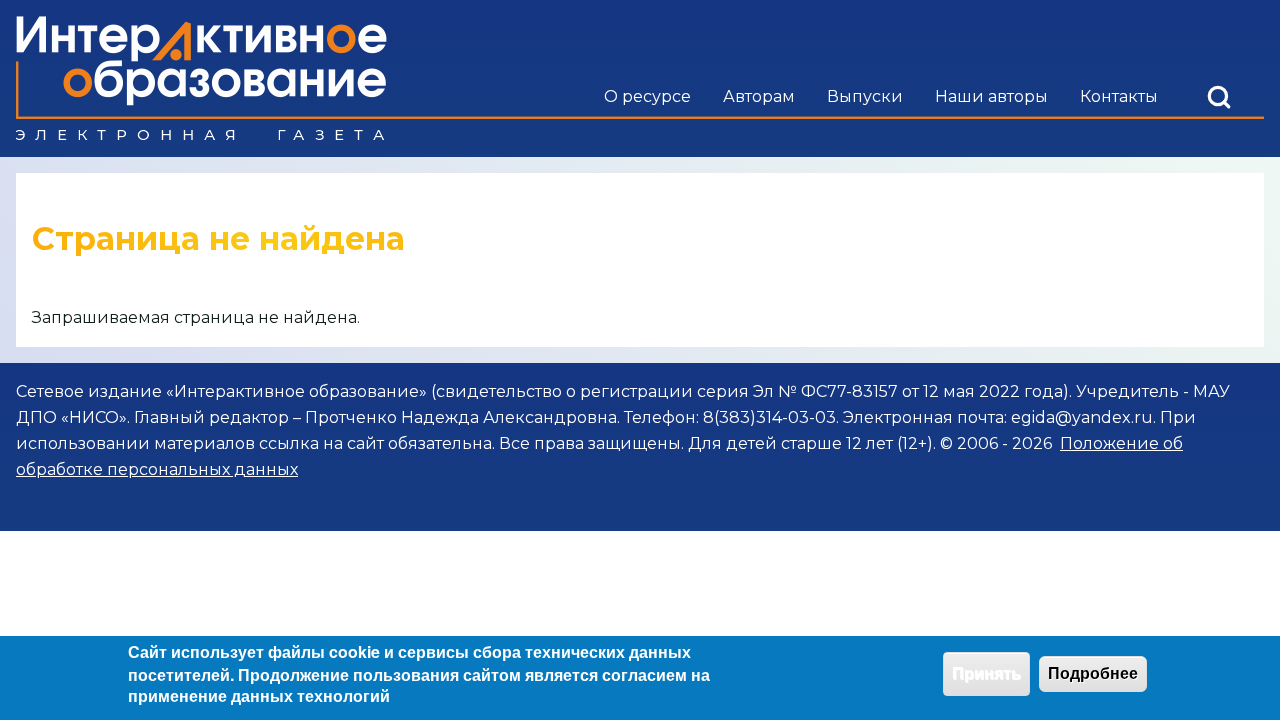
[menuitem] (647, 97)
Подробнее (1093, 673)
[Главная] (201, 78)
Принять (986, 673)
